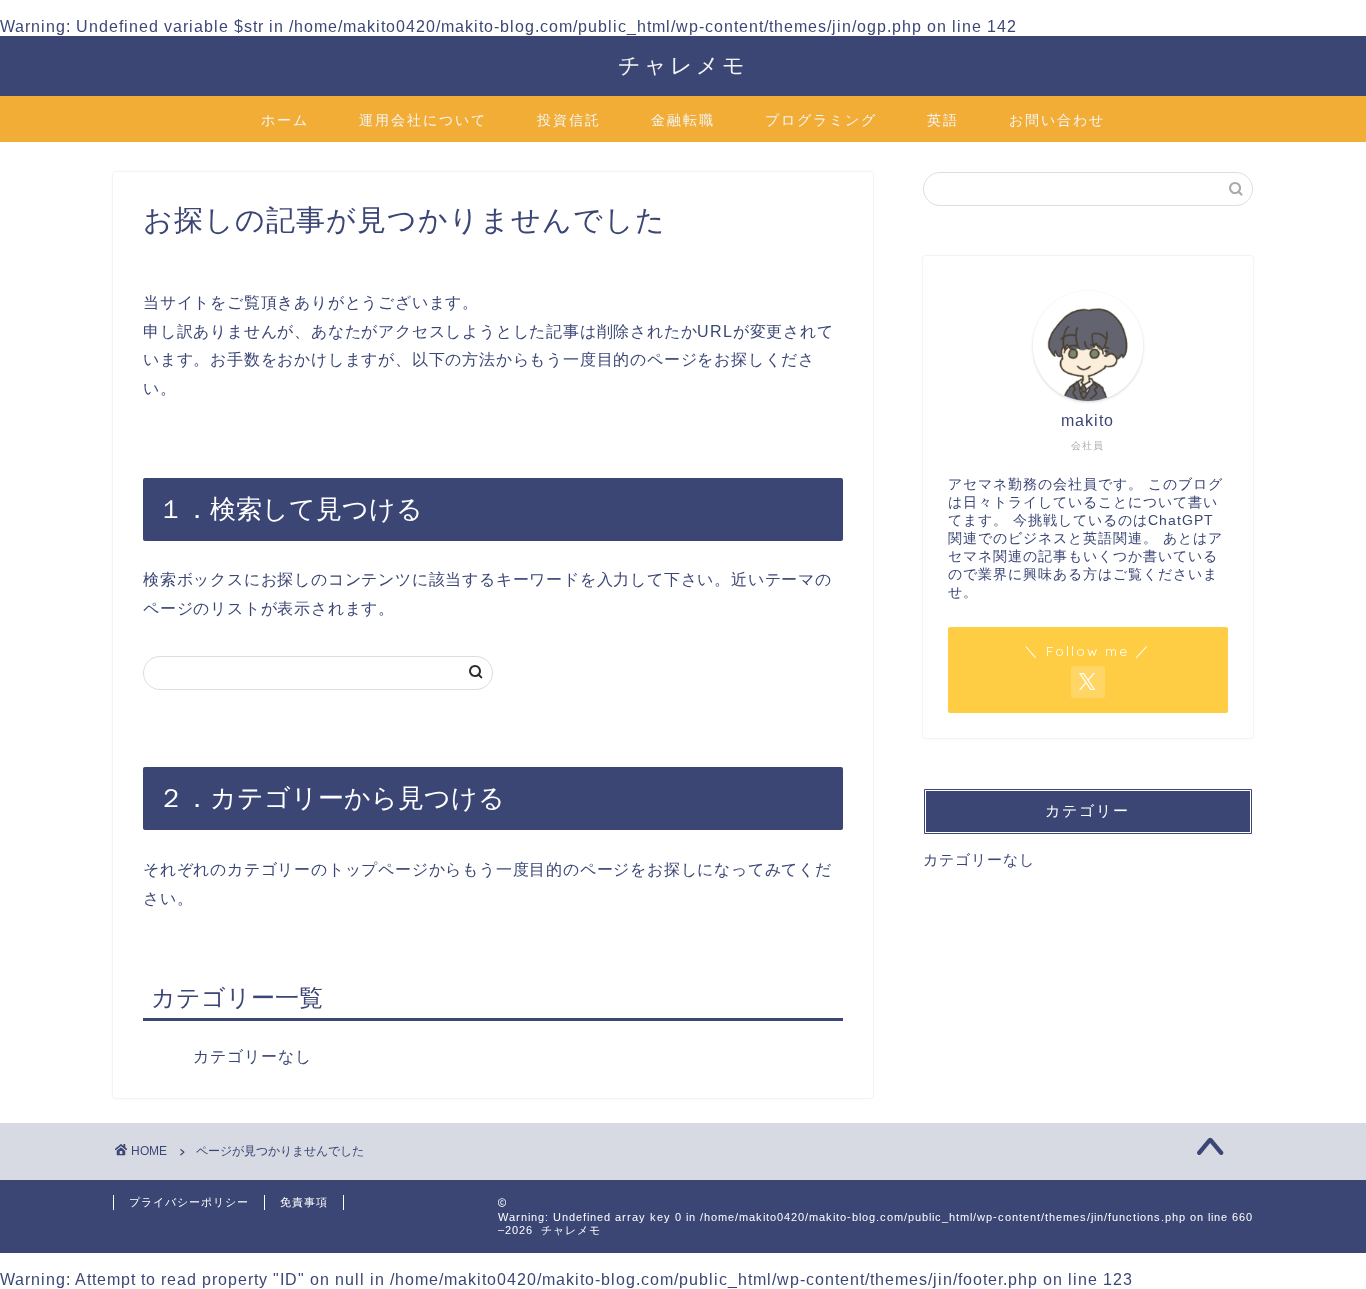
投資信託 (569, 120)
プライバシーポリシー (189, 1202)
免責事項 (304, 1202)
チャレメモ (683, 64)
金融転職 (683, 120)
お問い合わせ (1057, 120)
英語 (943, 120)
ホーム (285, 120)
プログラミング (821, 120)
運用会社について (423, 120)
